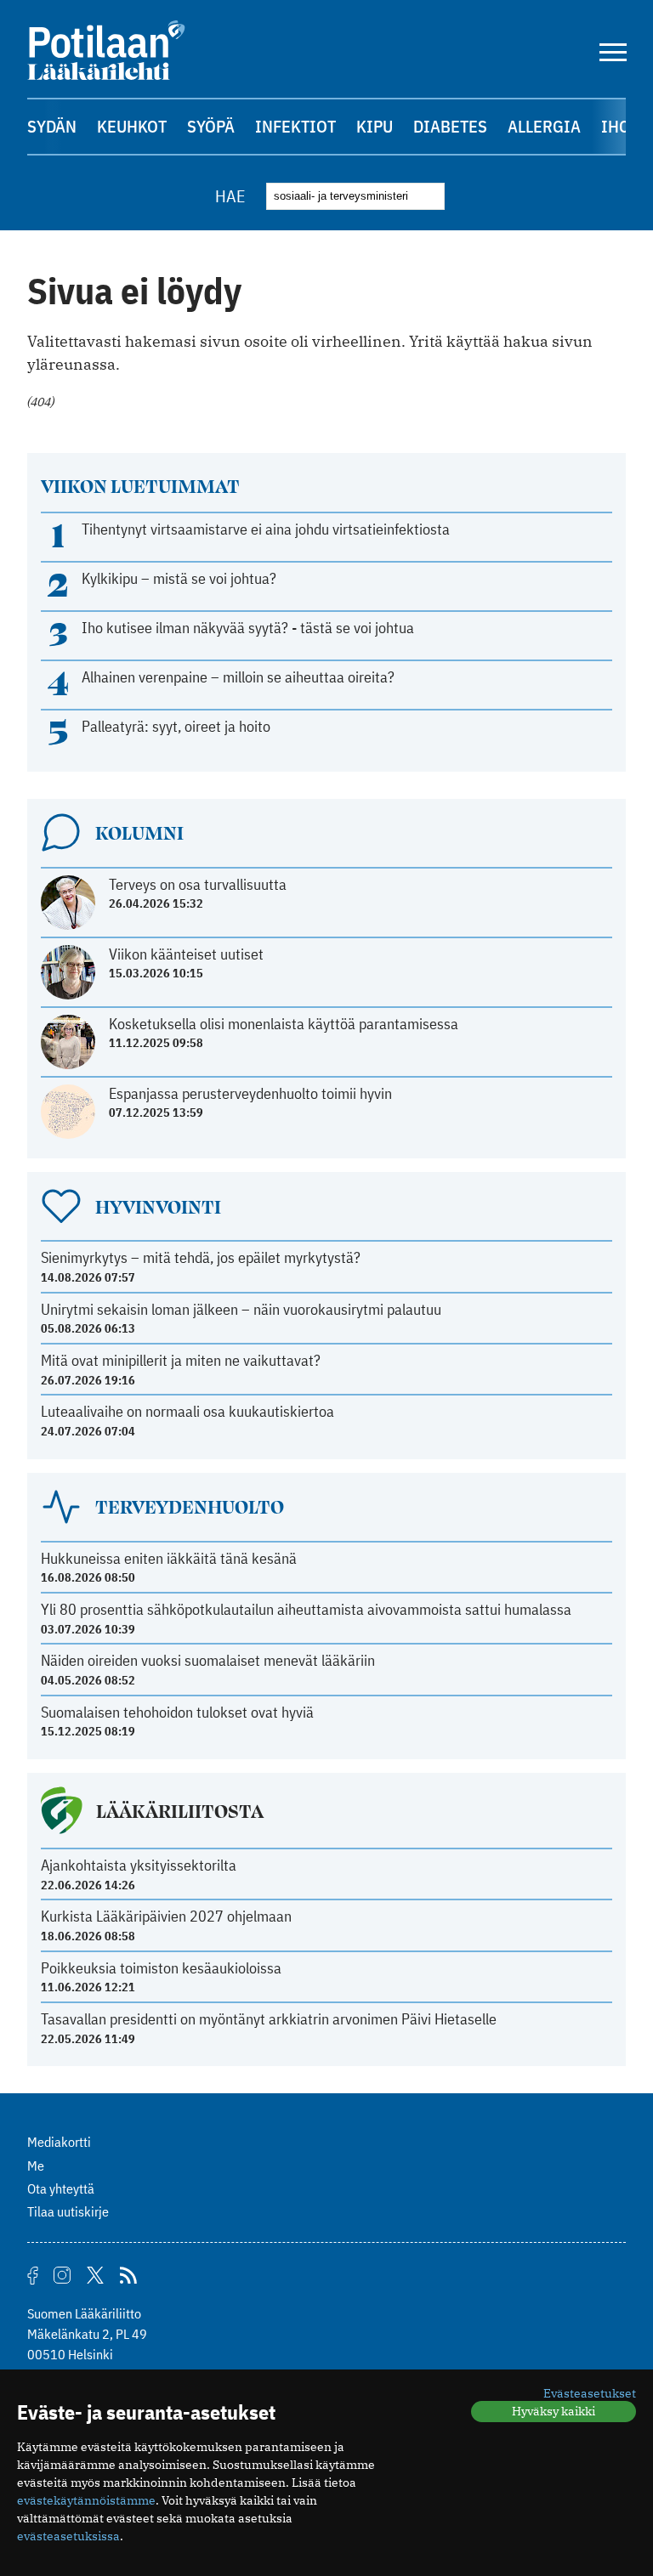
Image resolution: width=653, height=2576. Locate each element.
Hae (230, 196)
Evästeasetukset (590, 2393)
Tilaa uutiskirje (68, 2211)
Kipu (375, 126)
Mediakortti (59, 2142)
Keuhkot (132, 126)
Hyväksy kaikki (554, 2411)
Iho (616, 126)
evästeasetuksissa (68, 2536)
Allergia (544, 126)
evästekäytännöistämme (86, 2500)
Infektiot (295, 126)
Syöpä (211, 126)
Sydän (52, 126)
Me (36, 2166)
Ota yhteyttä (61, 2188)
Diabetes (450, 126)
